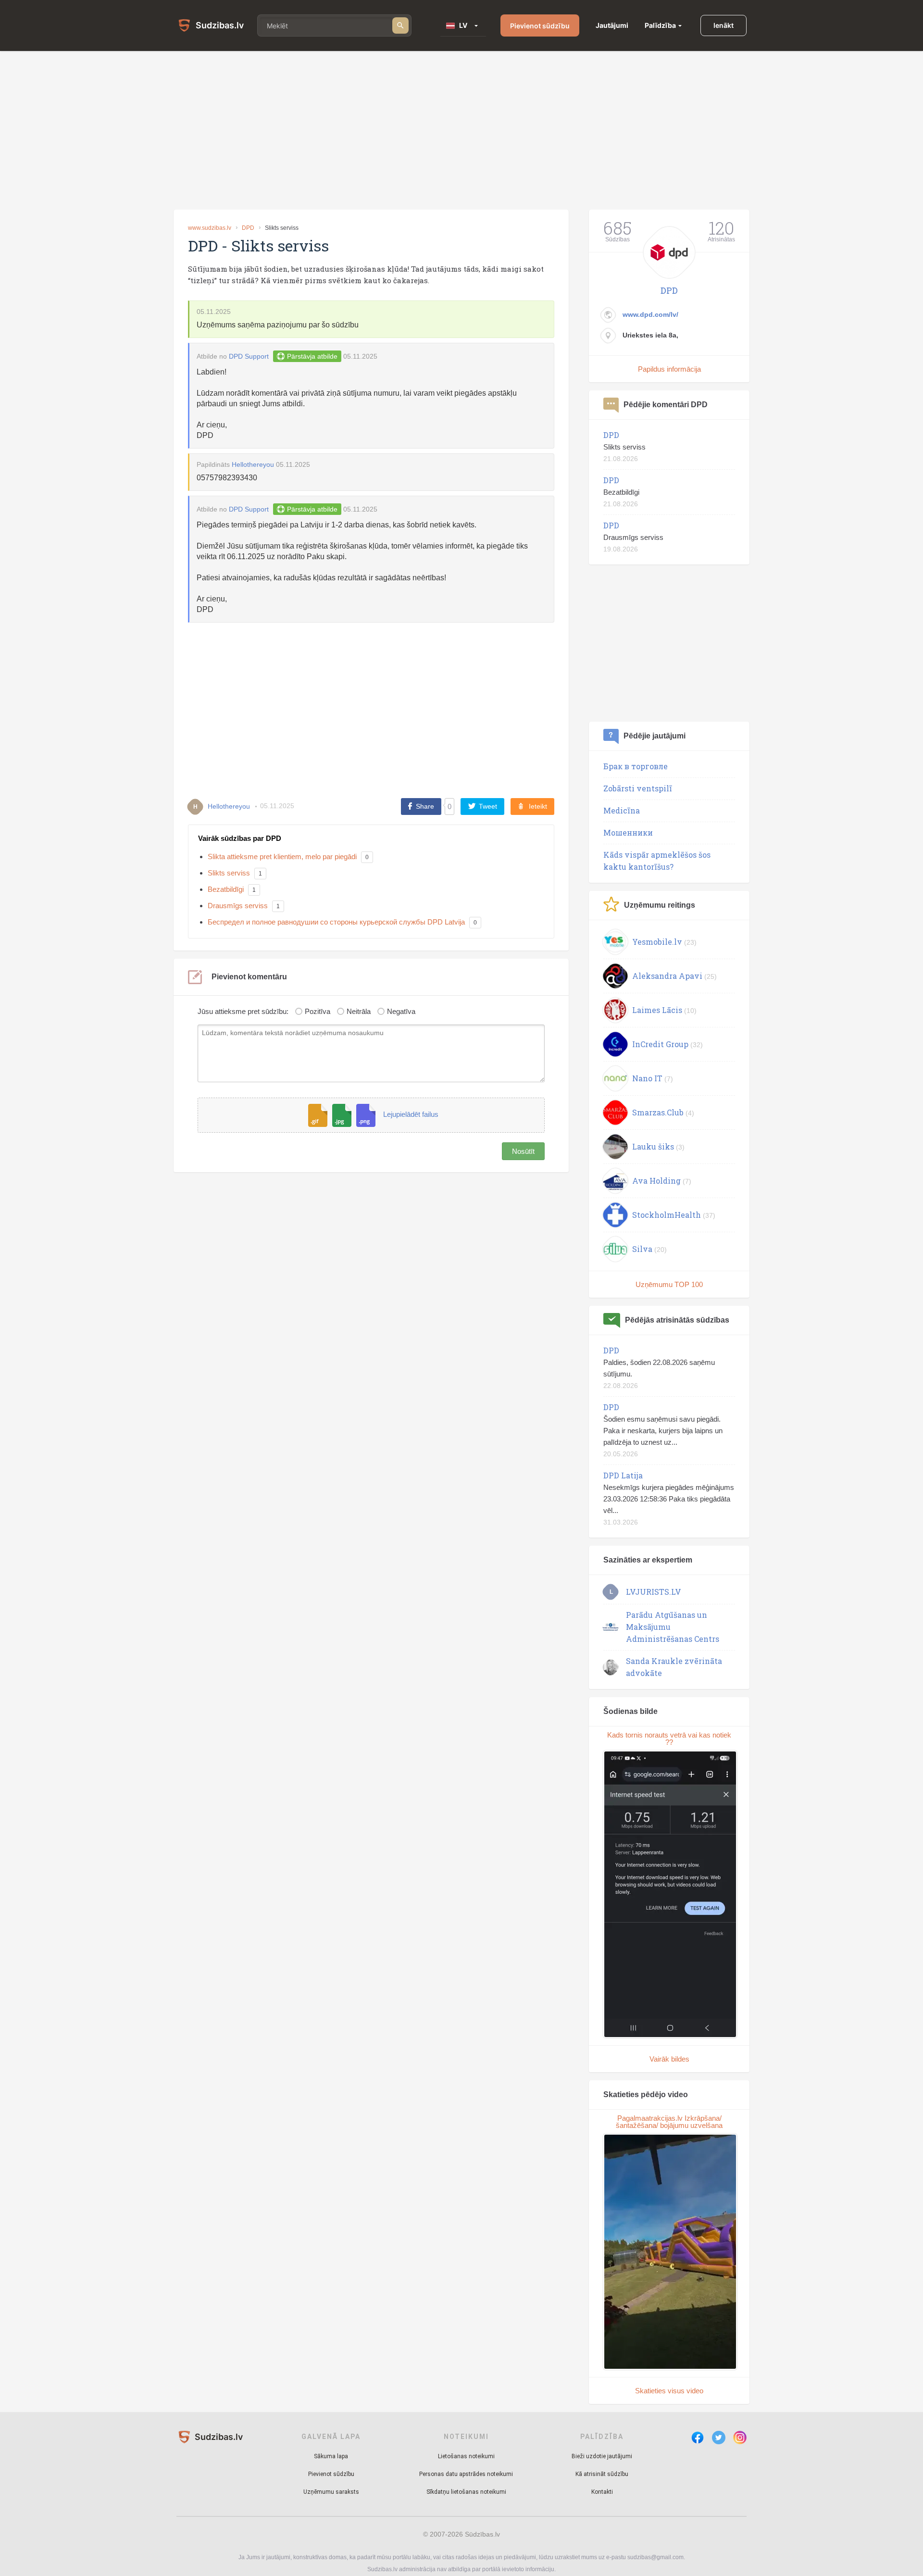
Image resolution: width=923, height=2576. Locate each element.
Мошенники (628, 832)
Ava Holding (656, 1181)
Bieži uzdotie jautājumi (602, 2456)
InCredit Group (660, 1044)
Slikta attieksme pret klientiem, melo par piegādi (282, 857)
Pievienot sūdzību (540, 26)
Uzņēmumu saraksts (331, 2492)
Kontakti (602, 2492)
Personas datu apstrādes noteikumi (466, 2474)
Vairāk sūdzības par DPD (240, 838)
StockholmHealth (667, 1215)
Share (425, 806)
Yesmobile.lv (657, 942)
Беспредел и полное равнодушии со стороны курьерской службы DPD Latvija (336, 922)
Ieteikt (538, 806)
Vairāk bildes (669, 2059)
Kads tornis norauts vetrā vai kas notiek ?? (669, 1738)
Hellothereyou (253, 464)
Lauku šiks (653, 1146)
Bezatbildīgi (226, 889)
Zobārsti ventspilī (638, 788)
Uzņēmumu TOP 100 (669, 1284)
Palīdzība (660, 25)
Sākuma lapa (331, 2456)
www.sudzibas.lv (210, 228)
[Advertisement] (461, 130)
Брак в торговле (636, 766)
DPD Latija (623, 1475)
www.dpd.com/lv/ (650, 314)
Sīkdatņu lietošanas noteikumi (466, 2492)
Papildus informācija (669, 369)
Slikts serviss (229, 873)
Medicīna (622, 810)
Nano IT (647, 1078)
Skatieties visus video (669, 2391)
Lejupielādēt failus (411, 1115)
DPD (248, 228)
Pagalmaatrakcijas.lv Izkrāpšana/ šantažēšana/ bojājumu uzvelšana (669, 2122)
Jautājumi (612, 25)
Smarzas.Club (658, 1112)
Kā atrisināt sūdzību (602, 2474)
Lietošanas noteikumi (466, 2456)
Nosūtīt (523, 1151)
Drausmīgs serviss (238, 906)
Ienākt (723, 25)
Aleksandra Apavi (667, 976)
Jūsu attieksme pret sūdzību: (243, 1011)
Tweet (488, 806)
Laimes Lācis (657, 1010)
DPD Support (249, 356)
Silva (642, 1249)
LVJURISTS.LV (654, 1592)
